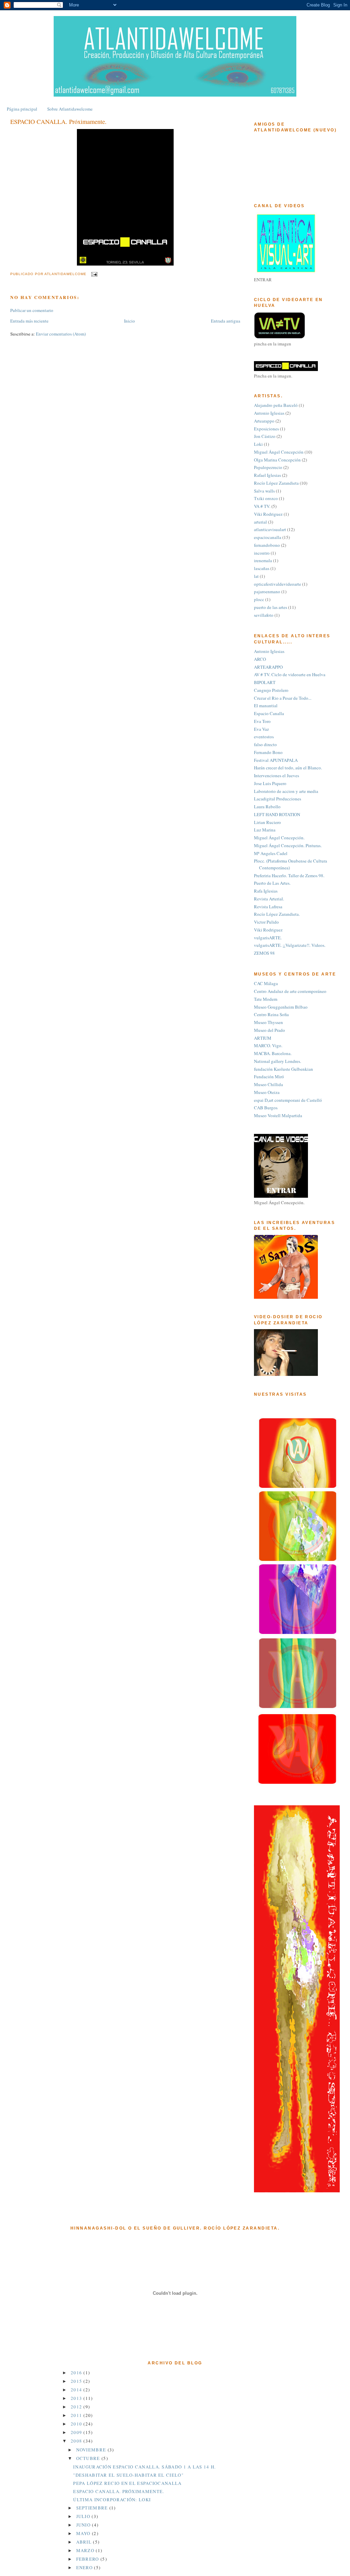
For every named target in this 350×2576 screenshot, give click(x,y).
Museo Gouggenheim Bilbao (281, 1007)
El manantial (266, 706)
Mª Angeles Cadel (271, 853)
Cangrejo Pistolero (271, 690)
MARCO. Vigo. (268, 1045)
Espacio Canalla (269, 713)
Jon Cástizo (265, 436)
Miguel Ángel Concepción (279, 452)
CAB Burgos (266, 1108)
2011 (77, 2415)
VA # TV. (262, 506)
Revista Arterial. (269, 899)
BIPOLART (265, 682)
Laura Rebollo (267, 807)
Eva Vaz (261, 729)
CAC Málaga (266, 983)
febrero (88, 2559)
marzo (86, 2550)
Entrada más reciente (29, 321)
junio (84, 2525)
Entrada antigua (226, 321)
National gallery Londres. (278, 1061)
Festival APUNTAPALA (276, 760)
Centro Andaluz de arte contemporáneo (290, 991)
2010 (77, 2424)
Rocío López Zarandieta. (277, 914)
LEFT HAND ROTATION (277, 814)
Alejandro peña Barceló (276, 405)
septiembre (93, 2508)
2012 (77, 2407)
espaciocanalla (268, 537)
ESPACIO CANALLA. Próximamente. (119, 2491)
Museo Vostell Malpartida (278, 1115)
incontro (262, 553)
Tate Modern (266, 999)
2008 (77, 2441)
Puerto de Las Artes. (272, 883)
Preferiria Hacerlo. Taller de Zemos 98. (289, 876)
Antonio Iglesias (269, 413)
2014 (77, 2390)
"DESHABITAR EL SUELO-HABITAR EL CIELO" (128, 2475)
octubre (89, 2458)
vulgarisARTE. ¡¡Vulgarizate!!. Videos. (290, 945)
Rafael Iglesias (267, 475)
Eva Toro (262, 721)
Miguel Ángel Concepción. (279, 838)
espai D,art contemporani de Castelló (288, 1100)
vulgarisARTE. (268, 938)
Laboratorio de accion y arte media (286, 791)
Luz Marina (265, 830)
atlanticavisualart (270, 529)
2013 (77, 2398)
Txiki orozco (266, 498)
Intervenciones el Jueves (277, 775)
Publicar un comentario (32, 310)
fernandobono (267, 545)
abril (85, 2542)
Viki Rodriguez (268, 514)
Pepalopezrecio (268, 467)
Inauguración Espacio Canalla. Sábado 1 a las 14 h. (144, 2467)
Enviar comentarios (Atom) (61, 334)
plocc (259, 599)
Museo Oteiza (267, 1092)
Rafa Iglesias (266, 891)
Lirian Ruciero (267, 822)
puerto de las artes (271, 607)
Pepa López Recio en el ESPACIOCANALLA (127, 2483)
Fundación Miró (269, 1077)
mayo (84, 2533)
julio (84, 2516)
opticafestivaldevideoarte (278, 584)
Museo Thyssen (268, 1022)
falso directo (265, 744)
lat (256, 576)
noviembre (92, 2450)
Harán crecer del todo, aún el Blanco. (288, 768)
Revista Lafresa (268, 907)
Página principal (22, 109)
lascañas (262, 568)
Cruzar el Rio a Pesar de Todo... (283, 698)
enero (85, 2567)
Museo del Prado (270, 1030)
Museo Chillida (268, 1084)
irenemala (263, 560)
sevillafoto (264, 615)
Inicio (130, 321)
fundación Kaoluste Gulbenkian (284, 1069)
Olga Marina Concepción (277, 460)
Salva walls (264, 491)
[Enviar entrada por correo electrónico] (94, 274)
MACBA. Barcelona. (273, 1053)
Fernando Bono (268, 752)
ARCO (260, 659)
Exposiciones (266, 429)
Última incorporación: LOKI (112, 2500)
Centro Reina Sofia (271, 1014)
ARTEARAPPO (268, 667)
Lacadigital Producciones (278, 799)
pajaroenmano (267, 592)
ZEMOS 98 (264, 953)
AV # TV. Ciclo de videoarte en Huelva (290, 674)
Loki (258, 444)
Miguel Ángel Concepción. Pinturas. (288, 845)
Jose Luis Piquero (270, 783)
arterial (260, 522)
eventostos (264, 737)
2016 (77, 2373)
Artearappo (264, 421)
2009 (77, 2432)
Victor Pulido (266, 922)
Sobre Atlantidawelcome (70, 109)
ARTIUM (263, 1038)
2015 (77, 2381)
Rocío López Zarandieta (276, 483)
